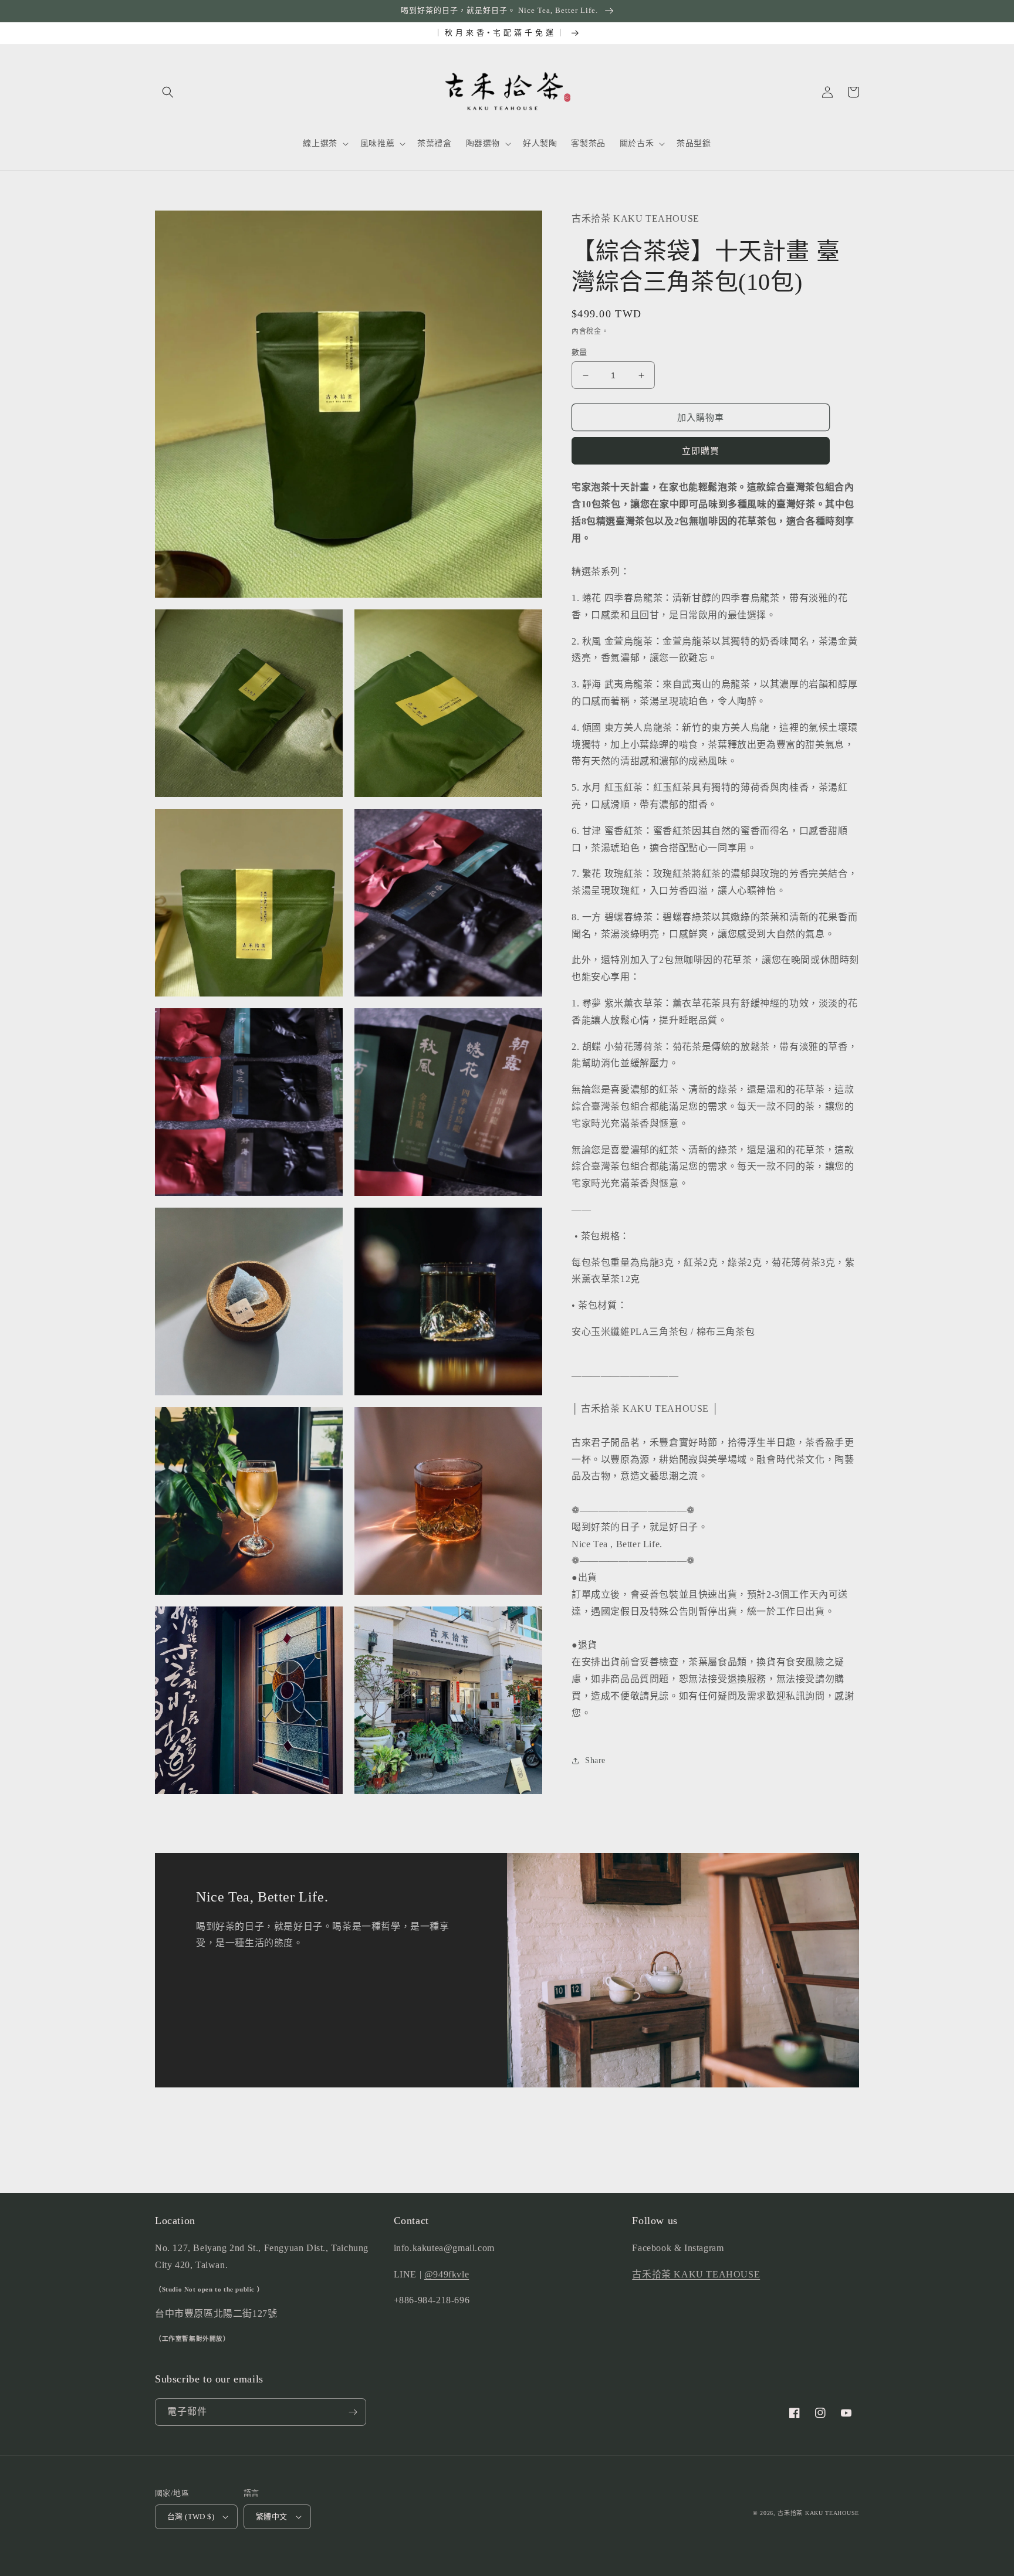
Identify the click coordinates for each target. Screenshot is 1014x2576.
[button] (168, 92)
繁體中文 (272, 2516)
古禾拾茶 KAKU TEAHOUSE (696, 2274)
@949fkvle (447, 2274)
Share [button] (595, 1760)
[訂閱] (353, 2412)
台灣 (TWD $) (191, 2516)
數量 (579, 352)
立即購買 (701, 451)
